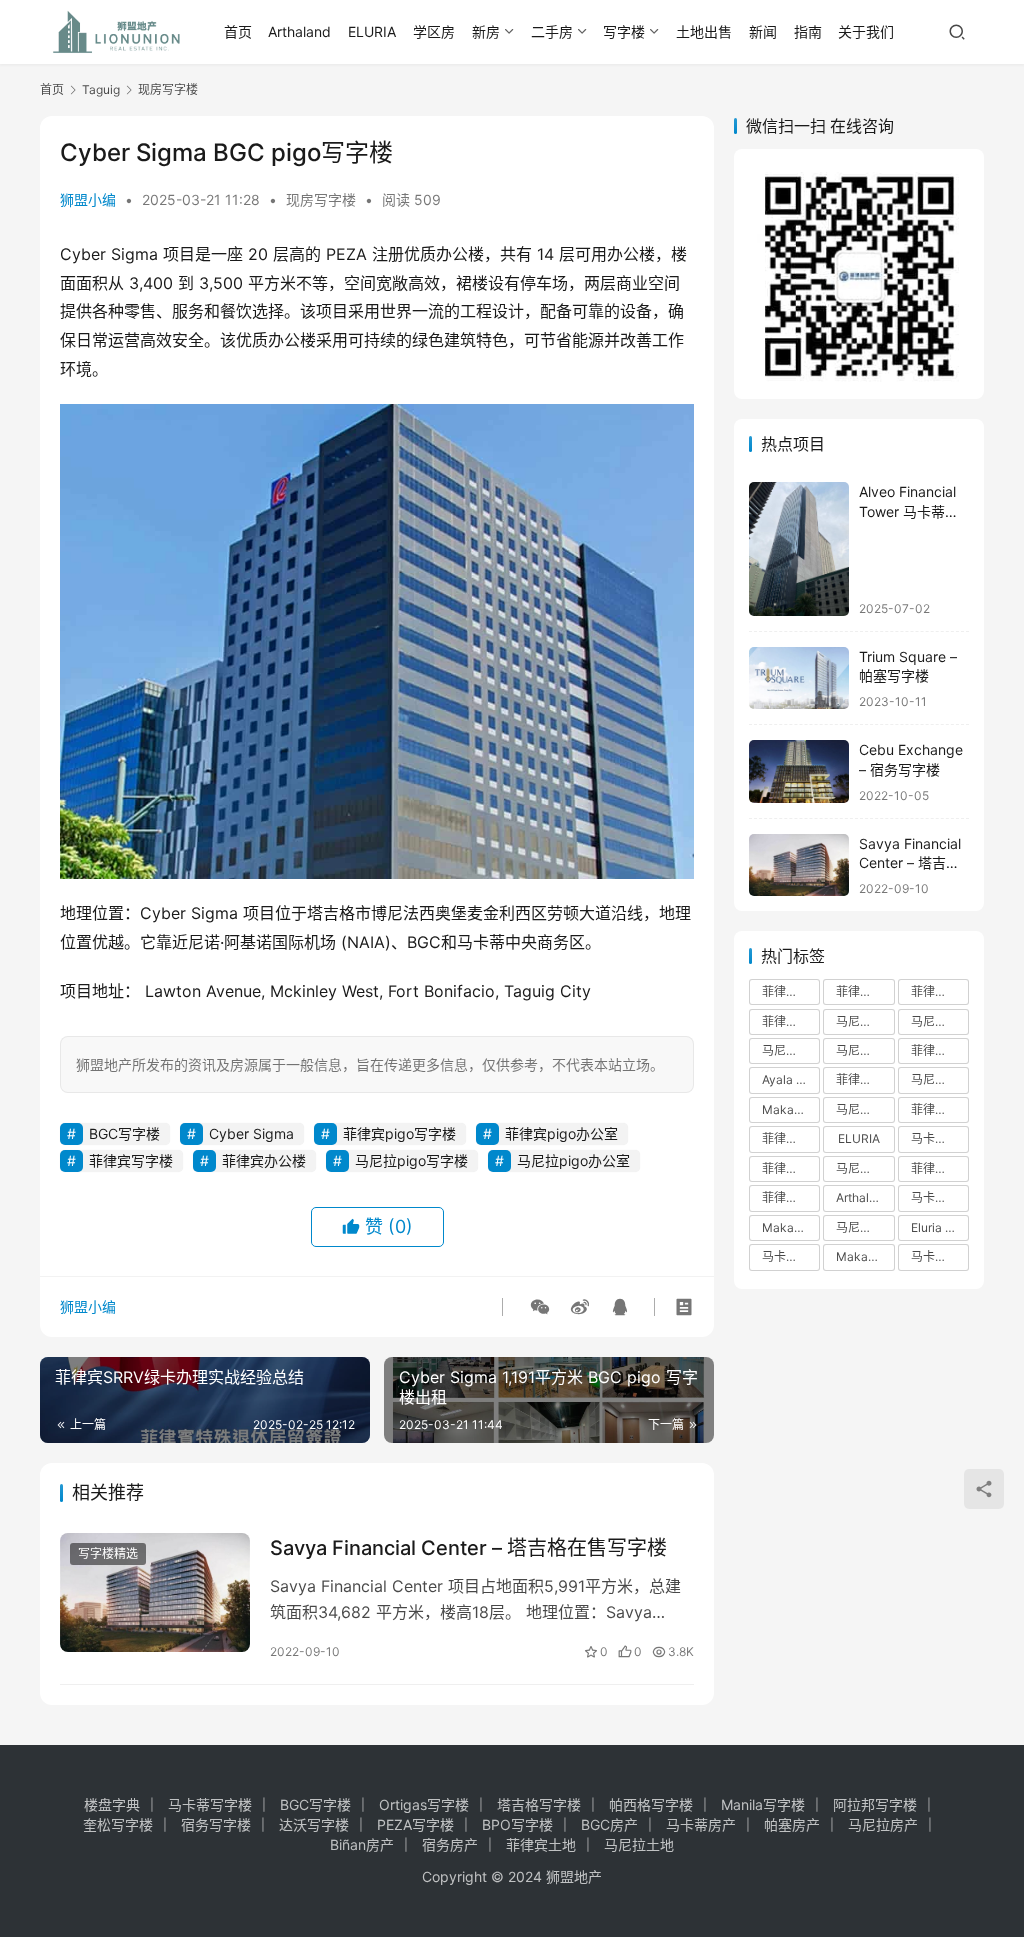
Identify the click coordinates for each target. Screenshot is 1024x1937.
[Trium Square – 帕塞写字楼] (799, 678)
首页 (238, 31)
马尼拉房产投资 (865, 1050)
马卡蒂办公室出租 (940, 1197)
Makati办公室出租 (791, 1227)
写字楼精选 (108, 1553)
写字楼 (624, 31)
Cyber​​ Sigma (251, 1133)
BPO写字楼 (517, 1824)
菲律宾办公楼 (264, 1160)
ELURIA (372, 31)
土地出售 (704, 31)
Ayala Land (791, 1079)
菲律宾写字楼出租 (791, 1021)
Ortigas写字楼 (424, 1804)
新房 (486, 31)
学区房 (434, 31)
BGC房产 (609, 1824)
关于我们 (866, 31)
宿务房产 (450, 1844)
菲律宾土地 (541, 1844)
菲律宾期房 (940, 1168)
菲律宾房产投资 (865, 991)
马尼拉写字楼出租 (940, 1021)
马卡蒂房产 (701, 1824)
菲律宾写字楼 (131, 1160)
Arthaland (299, 31)
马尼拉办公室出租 (865, 1109)
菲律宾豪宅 (791, 1197)
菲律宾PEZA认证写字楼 (791, 1168)
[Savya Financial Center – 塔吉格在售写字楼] (155, 1592)
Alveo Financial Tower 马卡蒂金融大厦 (909, 511)
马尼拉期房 (865, 1227)
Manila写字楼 (763, 1804)
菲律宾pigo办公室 (561, 1133)
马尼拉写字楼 (791, 1050)
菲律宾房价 (940, 1050)
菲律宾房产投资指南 (940, 1109)
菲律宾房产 (791, 991)
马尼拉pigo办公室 (573, 1160)
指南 (808, 31)
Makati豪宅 (865, 1256)
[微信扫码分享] (540, 1307)
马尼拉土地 (639, 1844)
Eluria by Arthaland (940, 1227)
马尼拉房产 (865, 1021)
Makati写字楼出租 (791, 1109)
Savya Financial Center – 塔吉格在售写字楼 (468, 1548)
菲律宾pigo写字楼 (399, 1133)
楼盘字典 (112, 1804)
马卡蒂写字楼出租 (940, 1138)
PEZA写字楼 (415, 1824)
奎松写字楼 (118, 1824)
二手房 (552, 31)
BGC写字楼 (124, 1133)
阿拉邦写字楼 (875, 1804)
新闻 (763, 31)
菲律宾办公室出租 (865, 1079)
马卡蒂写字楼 (940, 1256)
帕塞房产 (792, 1824)
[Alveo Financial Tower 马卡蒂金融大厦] (799, 548)
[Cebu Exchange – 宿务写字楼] (799, 771)
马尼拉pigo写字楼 (411, 1160)
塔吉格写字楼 (539, 1804)
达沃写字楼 (314, 1824)
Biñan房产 (362, 1844)
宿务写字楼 (216, 1824)
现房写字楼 (321, 199)
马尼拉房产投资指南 (865, 1168)
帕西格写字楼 (651, 1804)
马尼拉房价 (940, 1079)
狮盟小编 (88, 199)
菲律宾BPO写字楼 (791, 1138)
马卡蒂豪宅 (791, 1256)
